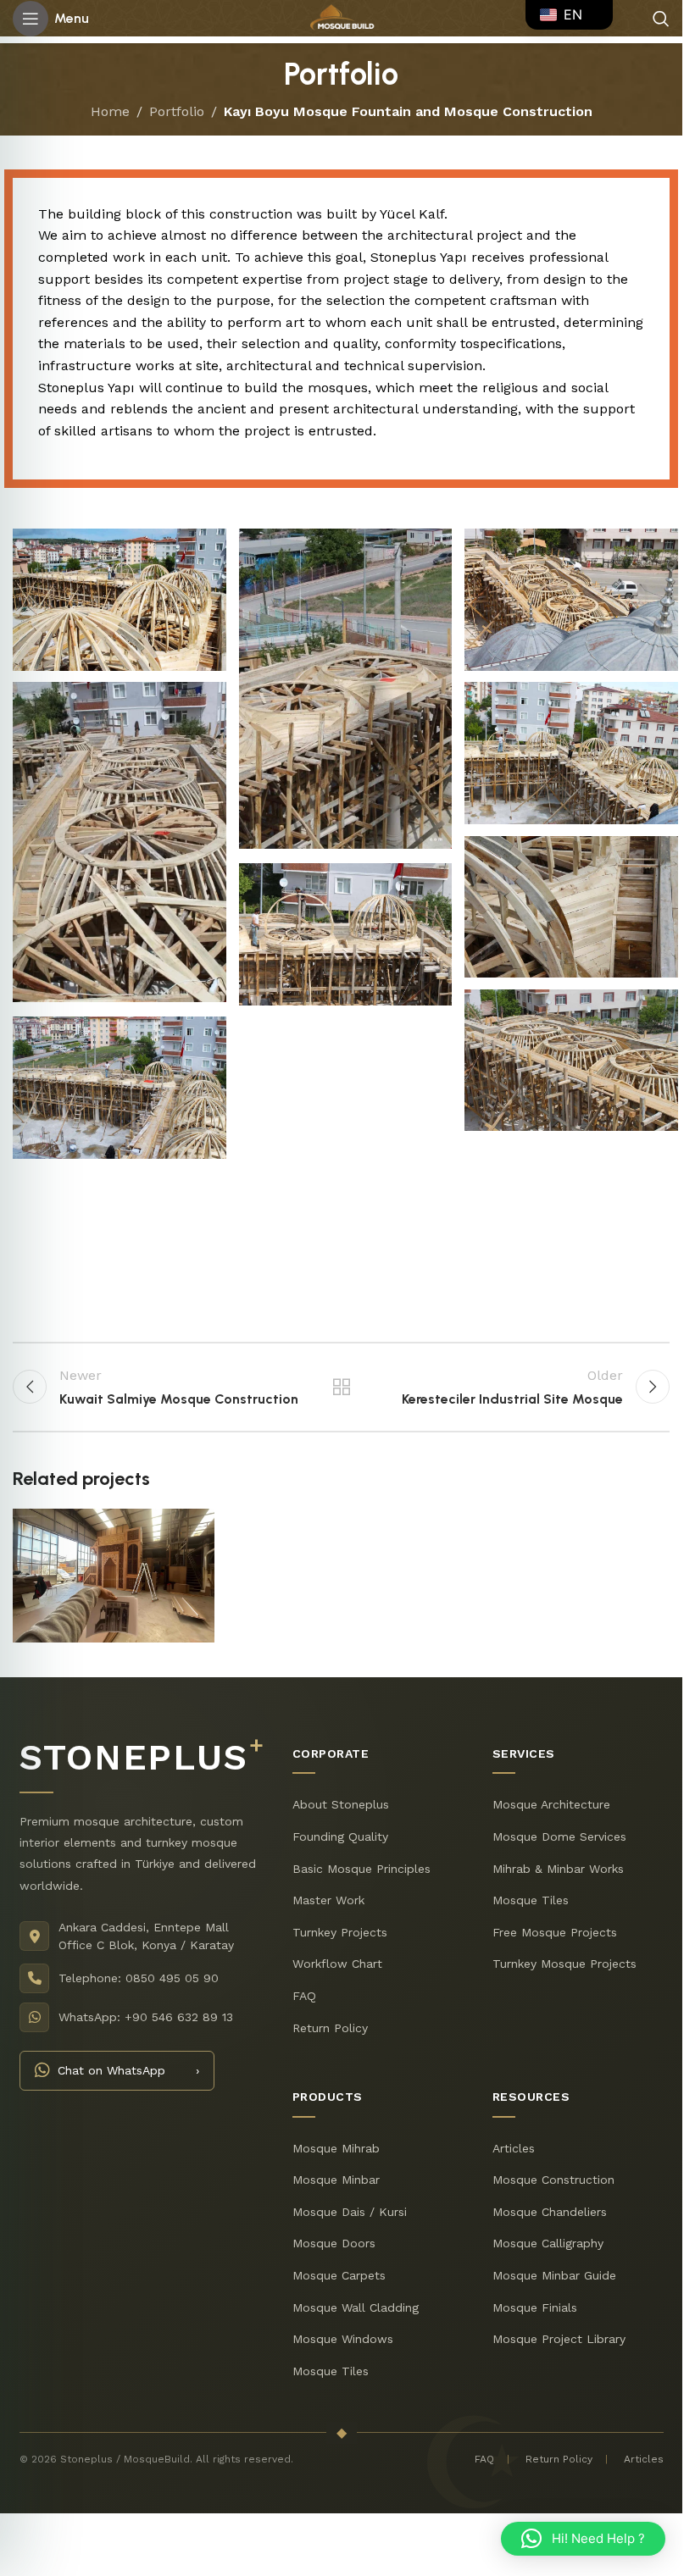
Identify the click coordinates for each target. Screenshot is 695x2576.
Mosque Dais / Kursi (350, 2212)
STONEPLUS (142, 1757)
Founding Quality (340, 1836)
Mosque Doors (334, 2243)
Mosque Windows (343, 2339)
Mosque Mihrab (336, 2147)
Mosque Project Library (559, 2339)
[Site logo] (341, 17)
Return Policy (330, 2027)
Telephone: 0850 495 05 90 (139, 1978)
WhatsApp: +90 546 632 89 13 (146, 2017)
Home (110, 111)
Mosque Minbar (336, 2180)
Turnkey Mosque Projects (564, 1964)
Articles (514, 2147)
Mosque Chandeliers (550, 2212)
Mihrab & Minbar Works (558, 1868)
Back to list (341, 1387)
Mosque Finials (535, 2307)
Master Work (328, 1900)
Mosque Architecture (551, 1804)
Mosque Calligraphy (548, 2243)
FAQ (304, 1996)
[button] (583, 2539)
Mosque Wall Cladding (356, 2307)
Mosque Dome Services (559, 1836)
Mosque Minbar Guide (554, 2275)
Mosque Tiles (531, 1900)
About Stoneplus (341, 1804)
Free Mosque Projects (555, 1932)
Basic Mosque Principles (361, 1868)
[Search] (661, 19)
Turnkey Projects (340, 1932)
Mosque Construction (553, 2180)
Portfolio (177, 111)
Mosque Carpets (339, 2275)
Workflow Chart (337, 1964)
